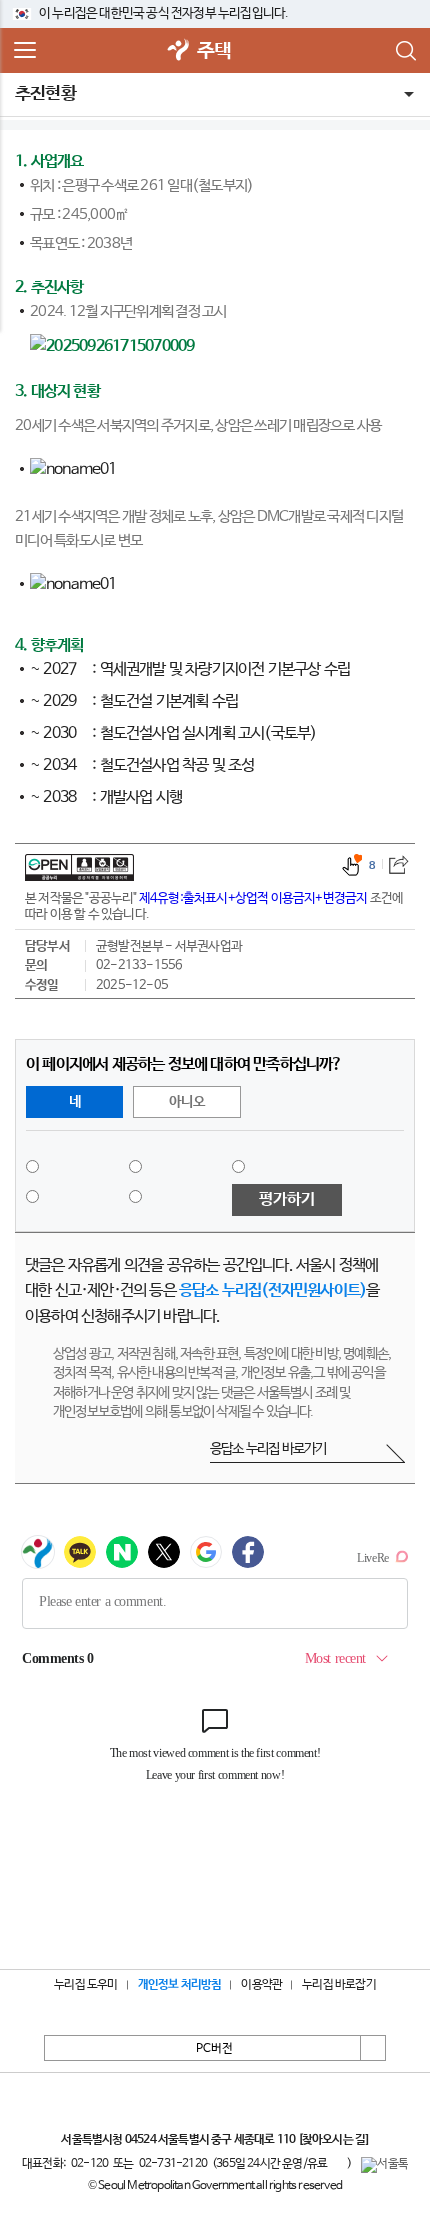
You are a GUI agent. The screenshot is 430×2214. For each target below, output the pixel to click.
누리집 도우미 (85, 1985)
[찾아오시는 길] (333, 2140)
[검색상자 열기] (405, 51)
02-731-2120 (173, 2164)
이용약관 (261, 1985)
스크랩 (398, 864)
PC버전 (214, 2049)
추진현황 (45, 94)
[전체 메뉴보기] (25, 51)
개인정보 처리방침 (180, 1985)
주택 (214, 51)
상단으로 (373, 2048)
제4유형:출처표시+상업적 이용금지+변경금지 (253, 898)
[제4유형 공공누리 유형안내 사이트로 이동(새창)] (80, 867)
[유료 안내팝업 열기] (337, 2163)
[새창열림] (179, 51)
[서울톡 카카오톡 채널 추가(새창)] (384, 2165)
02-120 (89, 2164)
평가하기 (287, 1199)
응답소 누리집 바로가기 (268, 1449)
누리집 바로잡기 (339, 1985)
